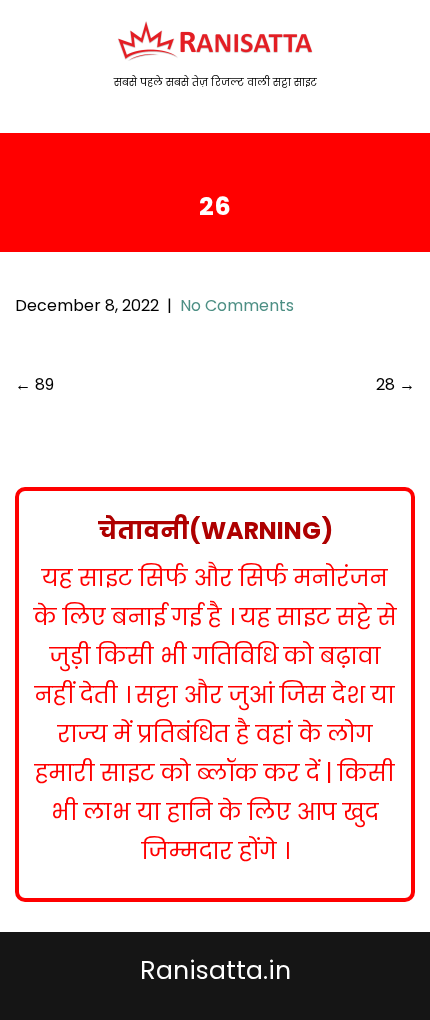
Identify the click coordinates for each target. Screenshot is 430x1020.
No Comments (237, 305)
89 (34, 384)
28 (395, 384)
